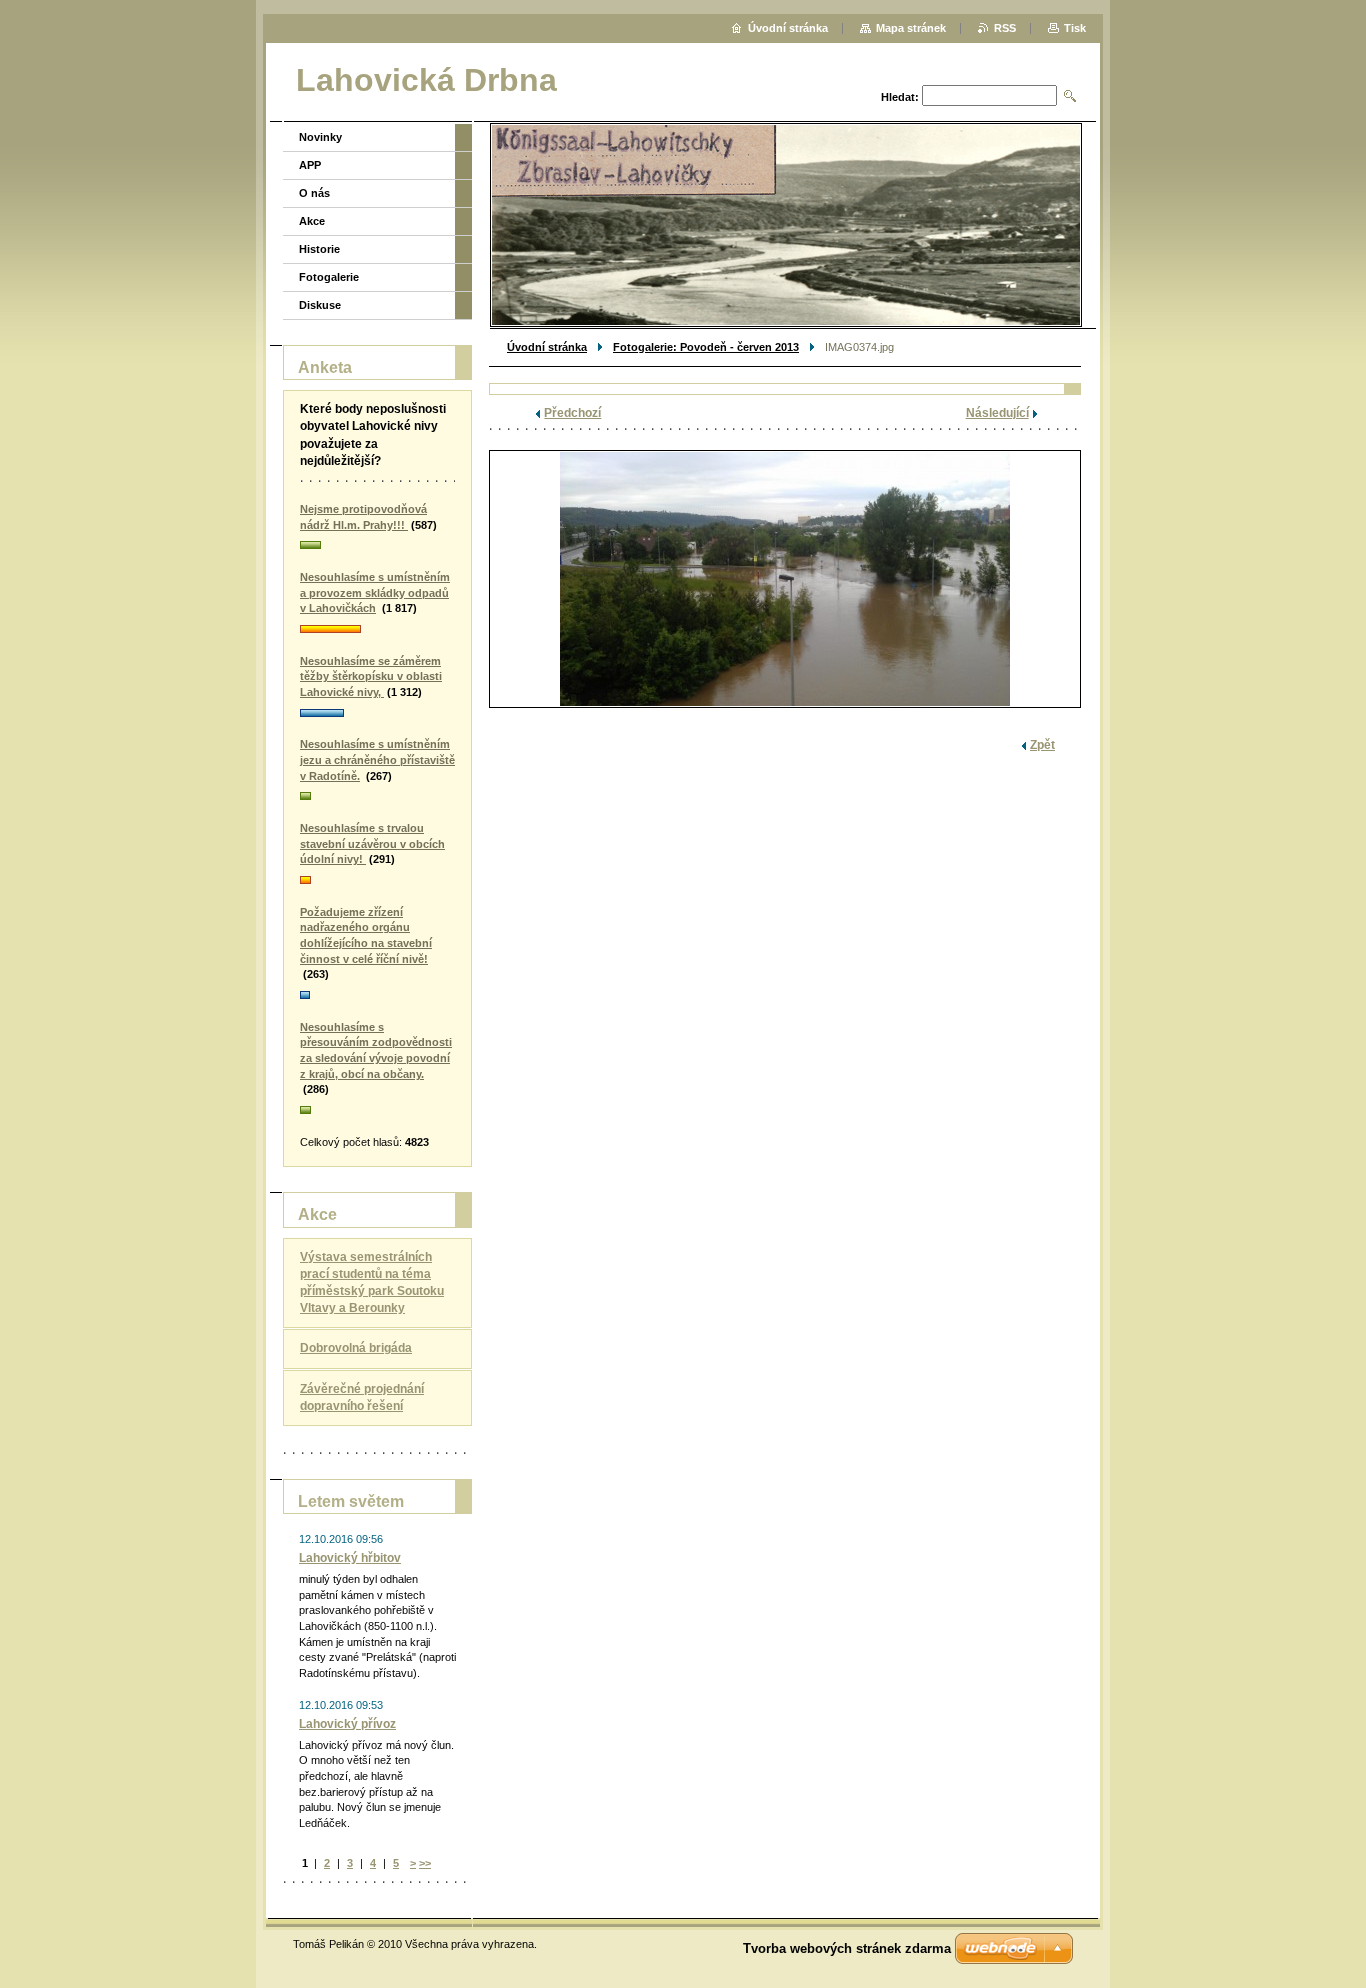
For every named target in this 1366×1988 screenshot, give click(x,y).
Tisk (1075, 28)
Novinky (320, 137)
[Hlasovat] (377, 546)
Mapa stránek (911, 28)
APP (310, 165)
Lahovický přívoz (347, 1724)
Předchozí (572, 413)
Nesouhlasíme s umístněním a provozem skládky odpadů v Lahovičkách (375, 592)
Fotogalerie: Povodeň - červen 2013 (706, 347)
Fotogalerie (329, 277)
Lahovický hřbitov (350, 1558)
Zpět (1042, 745)
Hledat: (900, 97)
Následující (997, 413)
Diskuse (320, 305)
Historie (319, 249)
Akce (312, 221)
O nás (314, 193)
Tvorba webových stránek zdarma (847, 1948)
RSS (1005, 28)
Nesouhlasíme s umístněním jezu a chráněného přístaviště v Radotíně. (377, 759)
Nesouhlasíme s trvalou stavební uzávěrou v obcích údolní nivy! (372, 843)
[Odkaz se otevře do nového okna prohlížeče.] (785, 579)
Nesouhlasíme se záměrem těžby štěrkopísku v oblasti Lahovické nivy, (371, 676)
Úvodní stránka (547, 347)
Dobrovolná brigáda (356, 1348)
